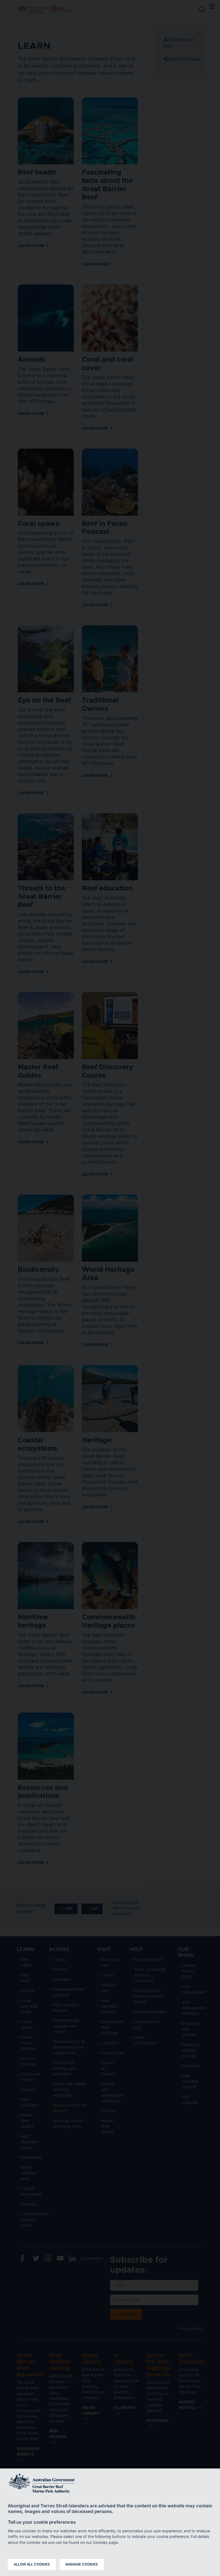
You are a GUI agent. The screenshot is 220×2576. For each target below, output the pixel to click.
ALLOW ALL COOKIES (32, 2564)
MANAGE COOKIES (82, 2564)
